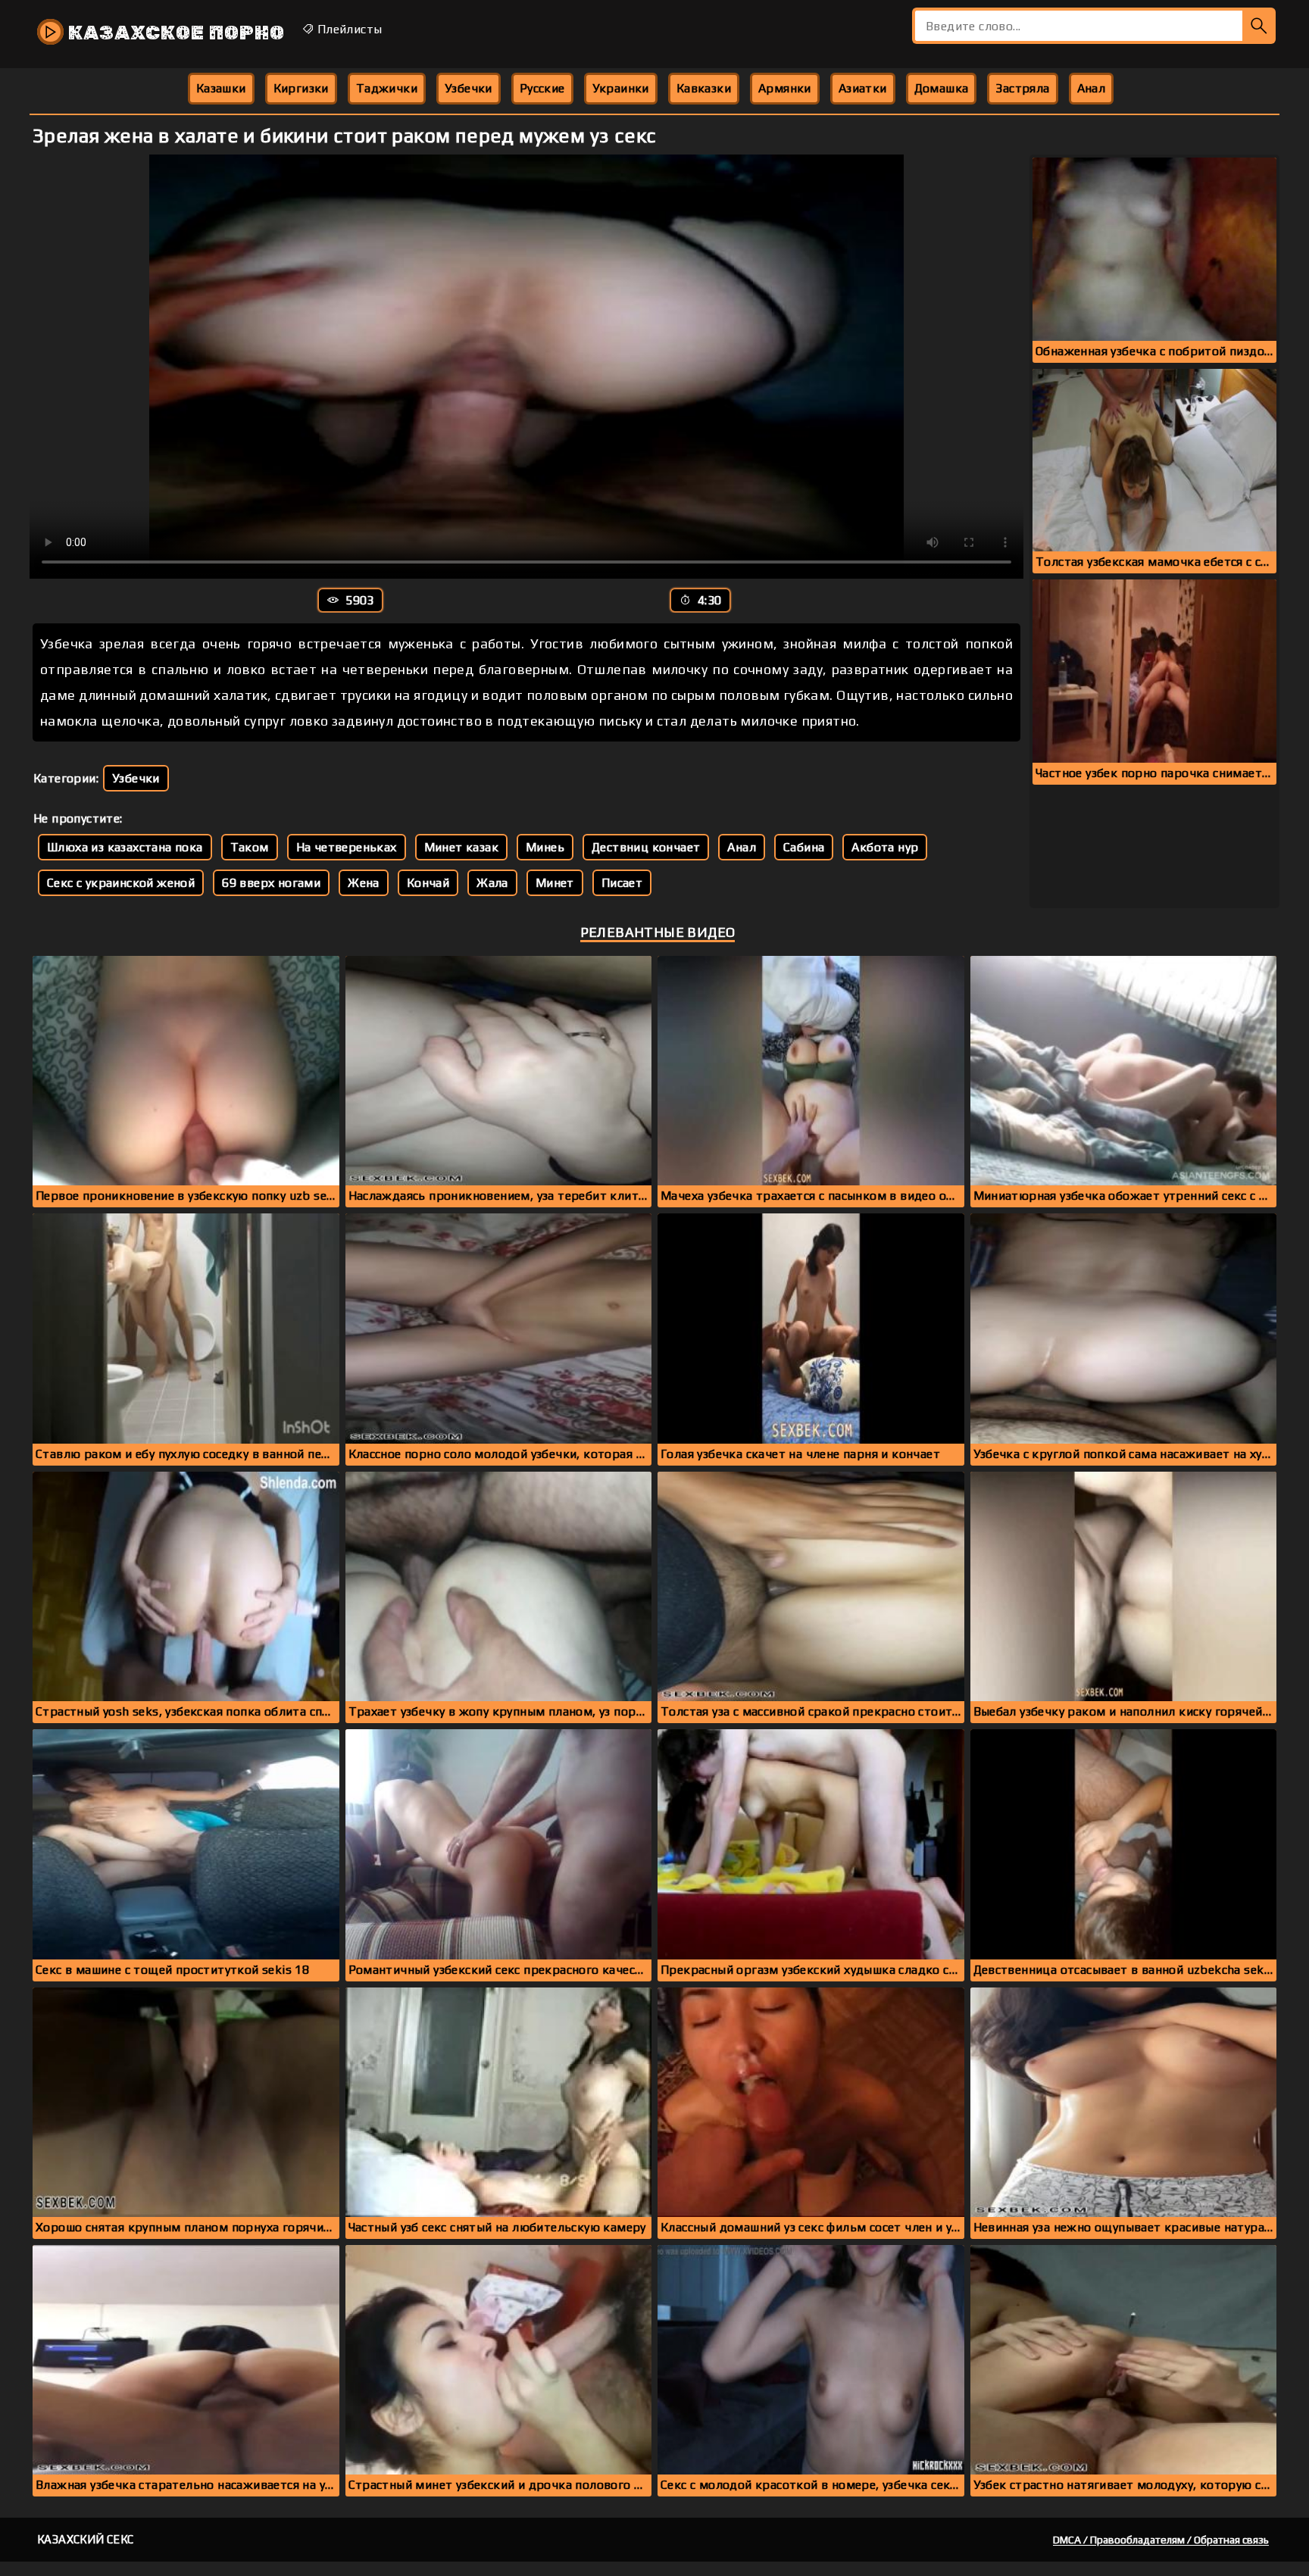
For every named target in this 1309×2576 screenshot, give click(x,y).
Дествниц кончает (646, 847)
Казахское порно (174, 33)
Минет (555, 883)
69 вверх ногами (271, 883)
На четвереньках (347, 847)
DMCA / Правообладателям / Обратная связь (1161, 2540)
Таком (250, 847)
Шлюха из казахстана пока (125, 847)
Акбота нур (885, 847)
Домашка (942, 88)
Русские (542, 88)
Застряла (1022, 88)
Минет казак (461, 847)
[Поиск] (1259, 26)
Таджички (387, 88)
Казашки (221, 88)
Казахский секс (86, 2539)
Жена (364, 883)
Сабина (804, 847)
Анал (1092, 88)
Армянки (785, 88)
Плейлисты (348, 29)
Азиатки (863, 88)
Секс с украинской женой (121, 883)
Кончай (428, 883)
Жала (492, 883)
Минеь (545, 847)
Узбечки (469, 88)
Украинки (621, 88)
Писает (622, 883)
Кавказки (704, 88)
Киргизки (301, 88)
